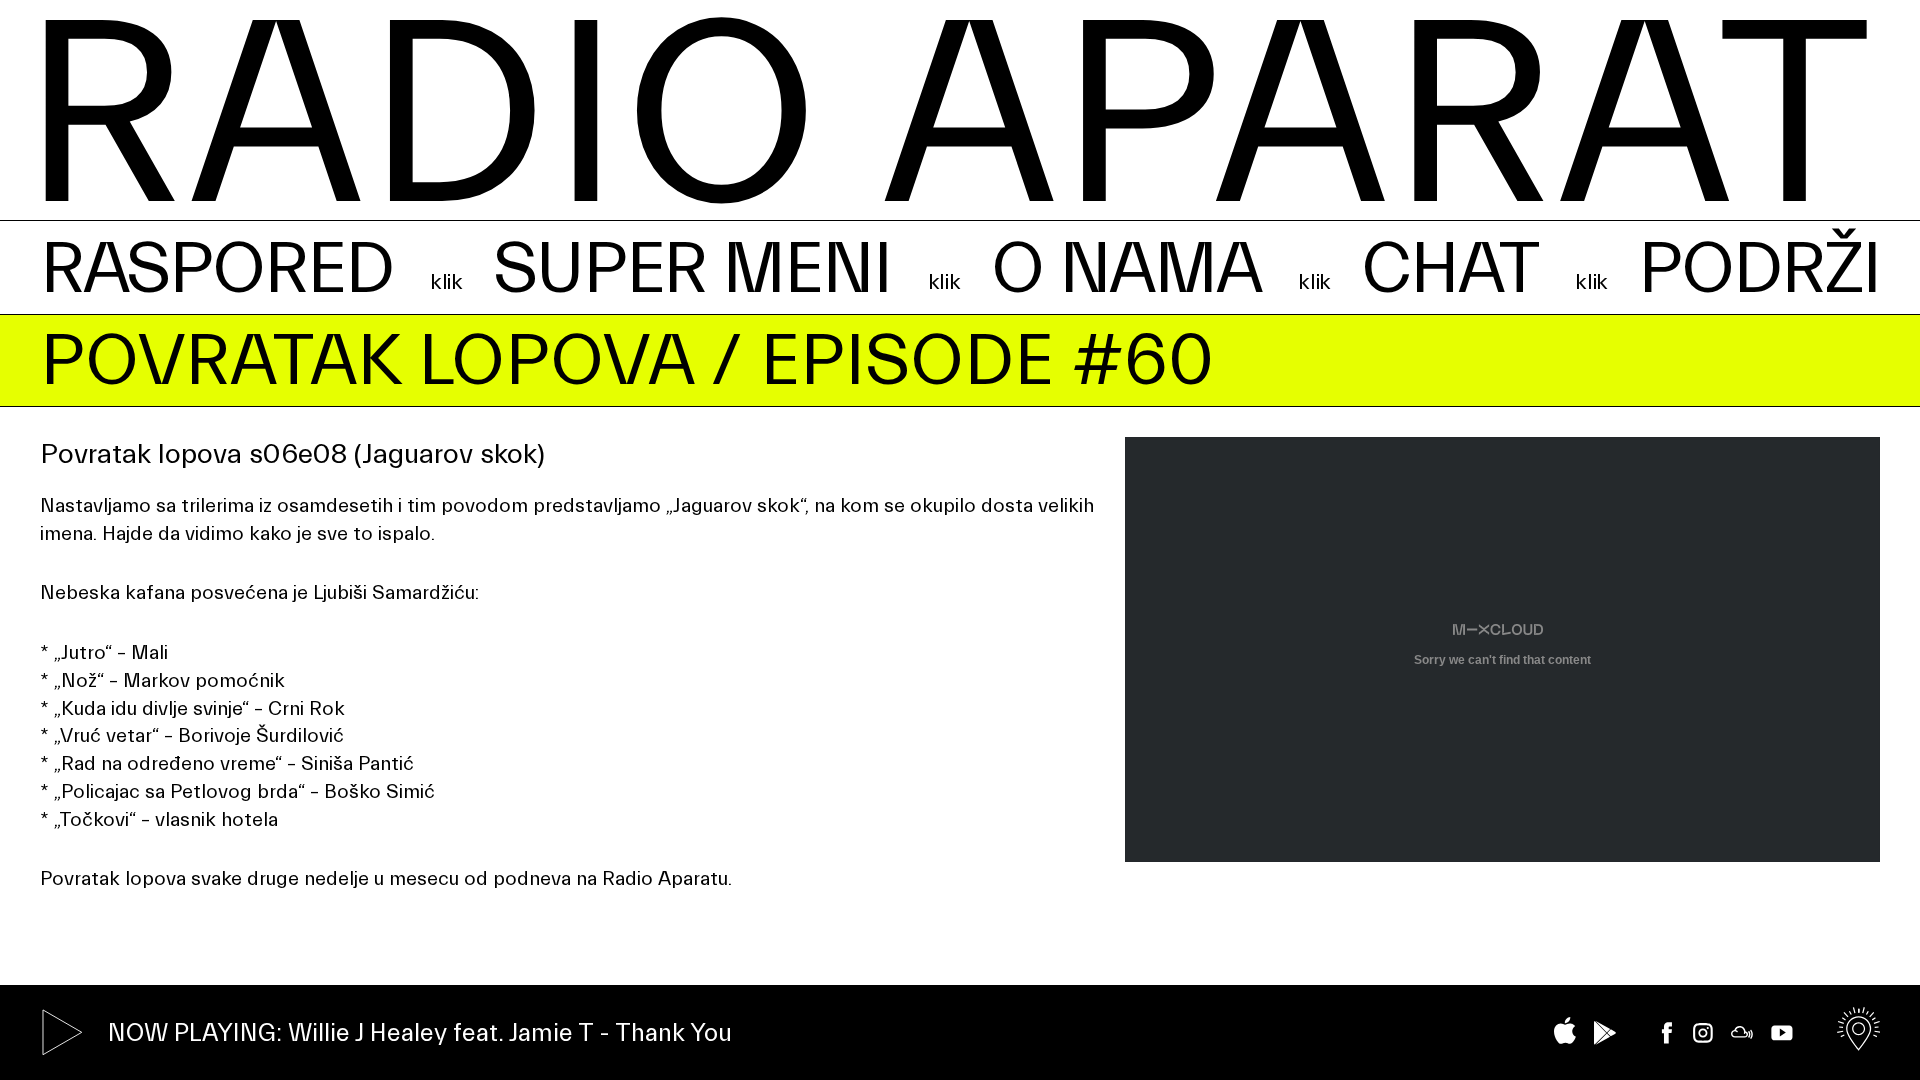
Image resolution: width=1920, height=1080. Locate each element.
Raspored (216, 269)
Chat (1449, 269)
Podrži (1759, 269)
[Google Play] (1605, 1033)
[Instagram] (1703, 1033)
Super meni (692, 269)
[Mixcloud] (1742, 1032)
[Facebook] (1667, 1033)
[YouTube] (1782, 1033)
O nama (1126, 269)
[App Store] (1565, 1030)
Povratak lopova (366, 361)
